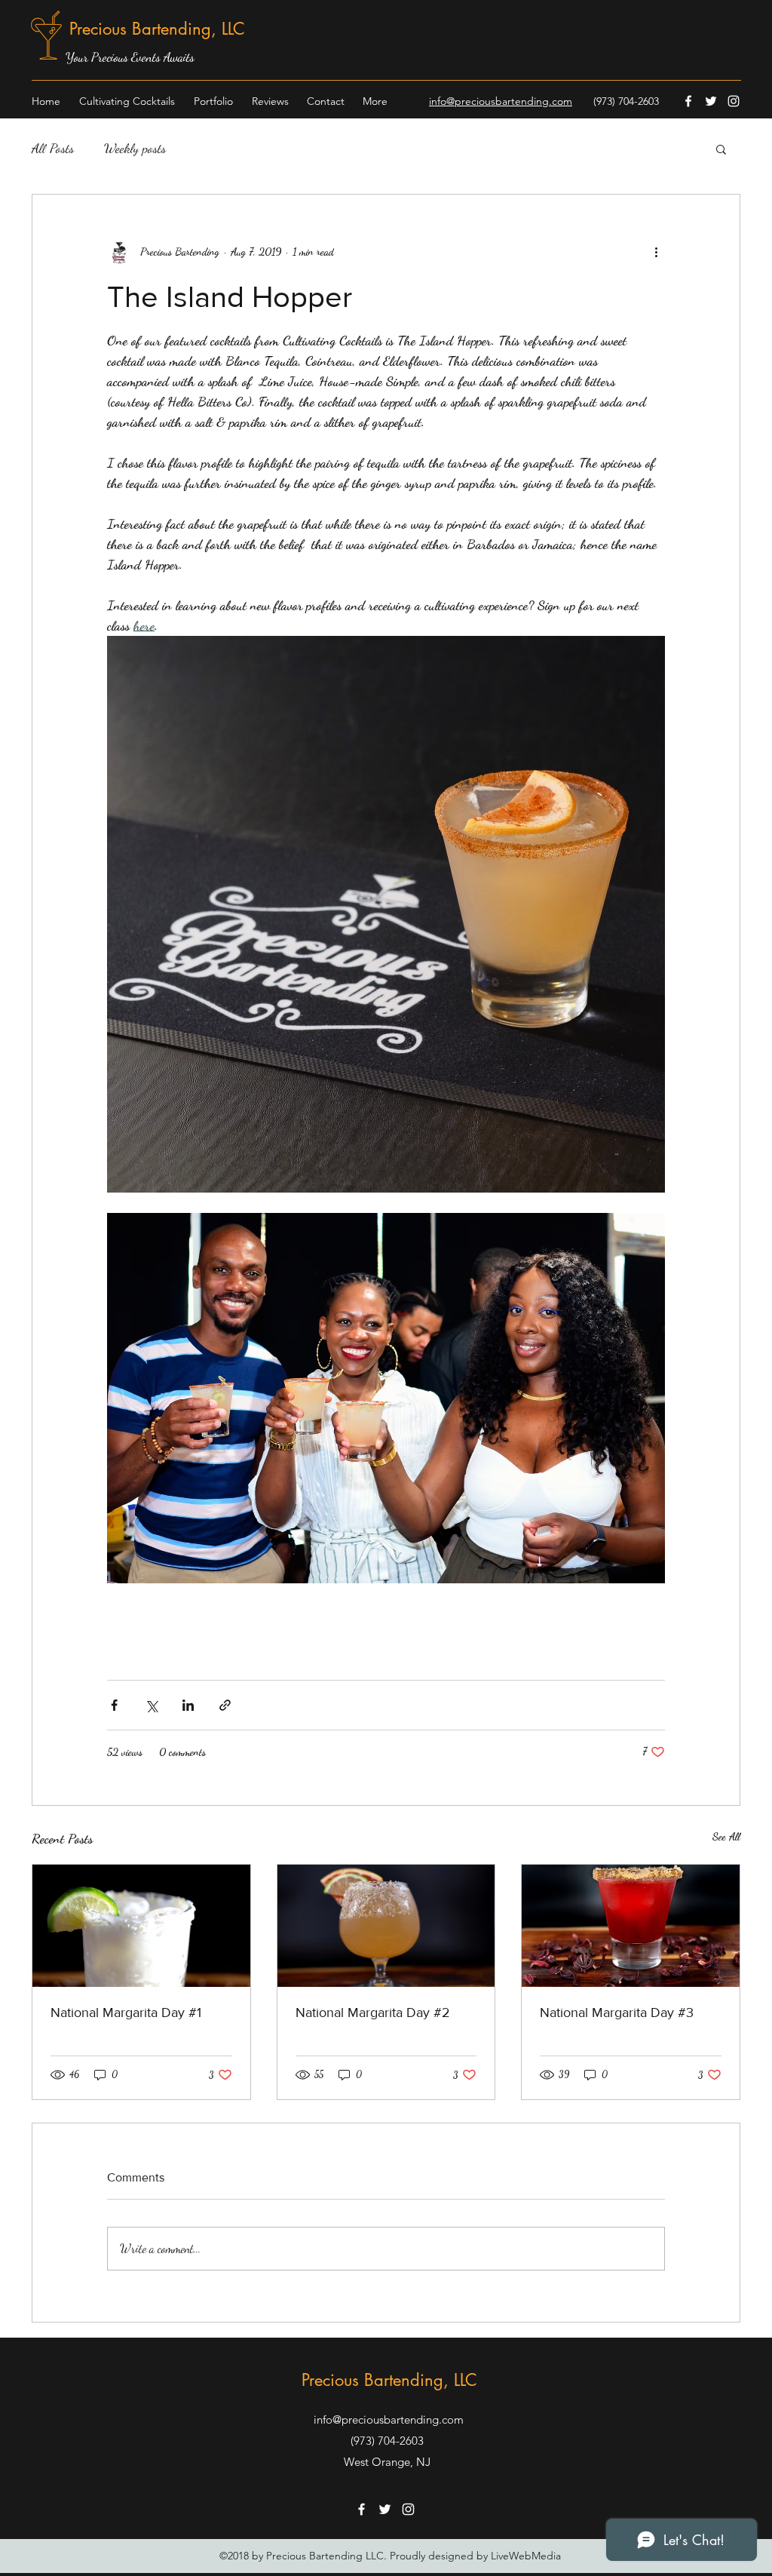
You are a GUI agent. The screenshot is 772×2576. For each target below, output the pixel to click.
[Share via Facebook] (114, 1705)
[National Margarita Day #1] (141, 1926)
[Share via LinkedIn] (188, 1705)
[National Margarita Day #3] (631, 1926)
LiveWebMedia (526, 2556)
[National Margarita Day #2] (386, 1926)
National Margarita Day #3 (617, 2013)
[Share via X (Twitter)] (151, 1705)
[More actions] (656, 252)
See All (726, 1836)
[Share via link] (225, 1705)
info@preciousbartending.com (389, 2419)
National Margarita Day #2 (373, 2013)
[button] (721, 149)
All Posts (53, 148)
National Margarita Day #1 (126, 2013)
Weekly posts (135, 148)
